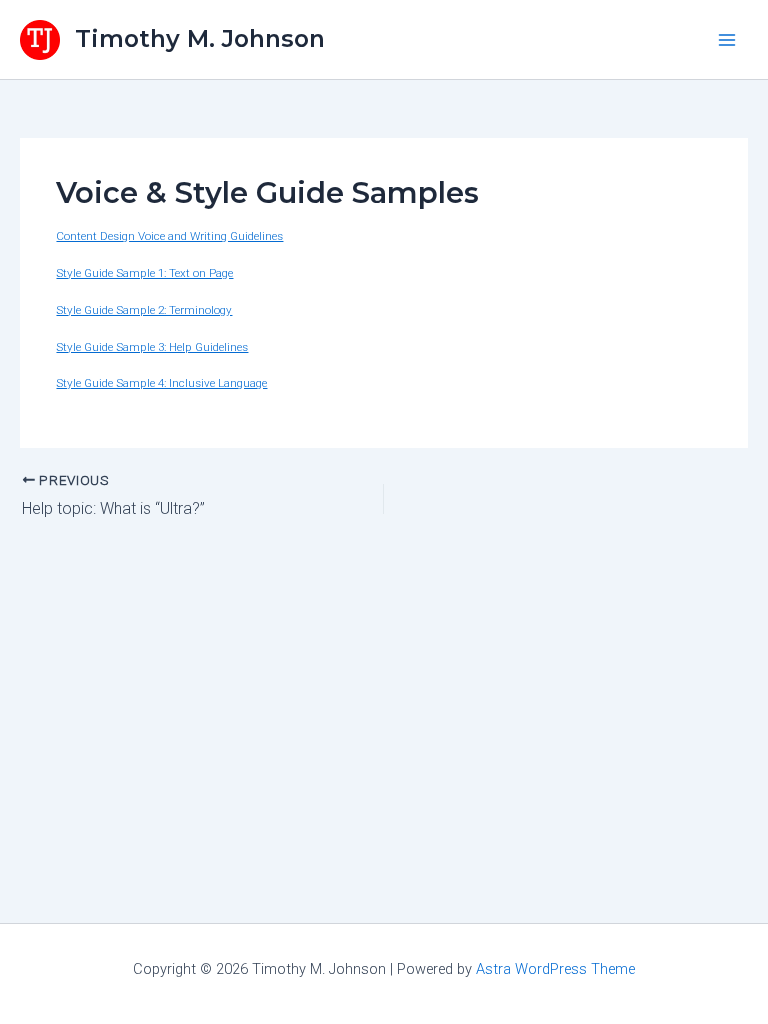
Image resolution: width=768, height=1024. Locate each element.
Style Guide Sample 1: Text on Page (144, 273)
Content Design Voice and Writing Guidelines (169, 236)
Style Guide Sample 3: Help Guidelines (152, 347)
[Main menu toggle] (727, 40)
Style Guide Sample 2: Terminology (144, 310)
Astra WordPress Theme (555, 969)
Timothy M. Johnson (200, 38)
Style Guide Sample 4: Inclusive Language (161, 383)
